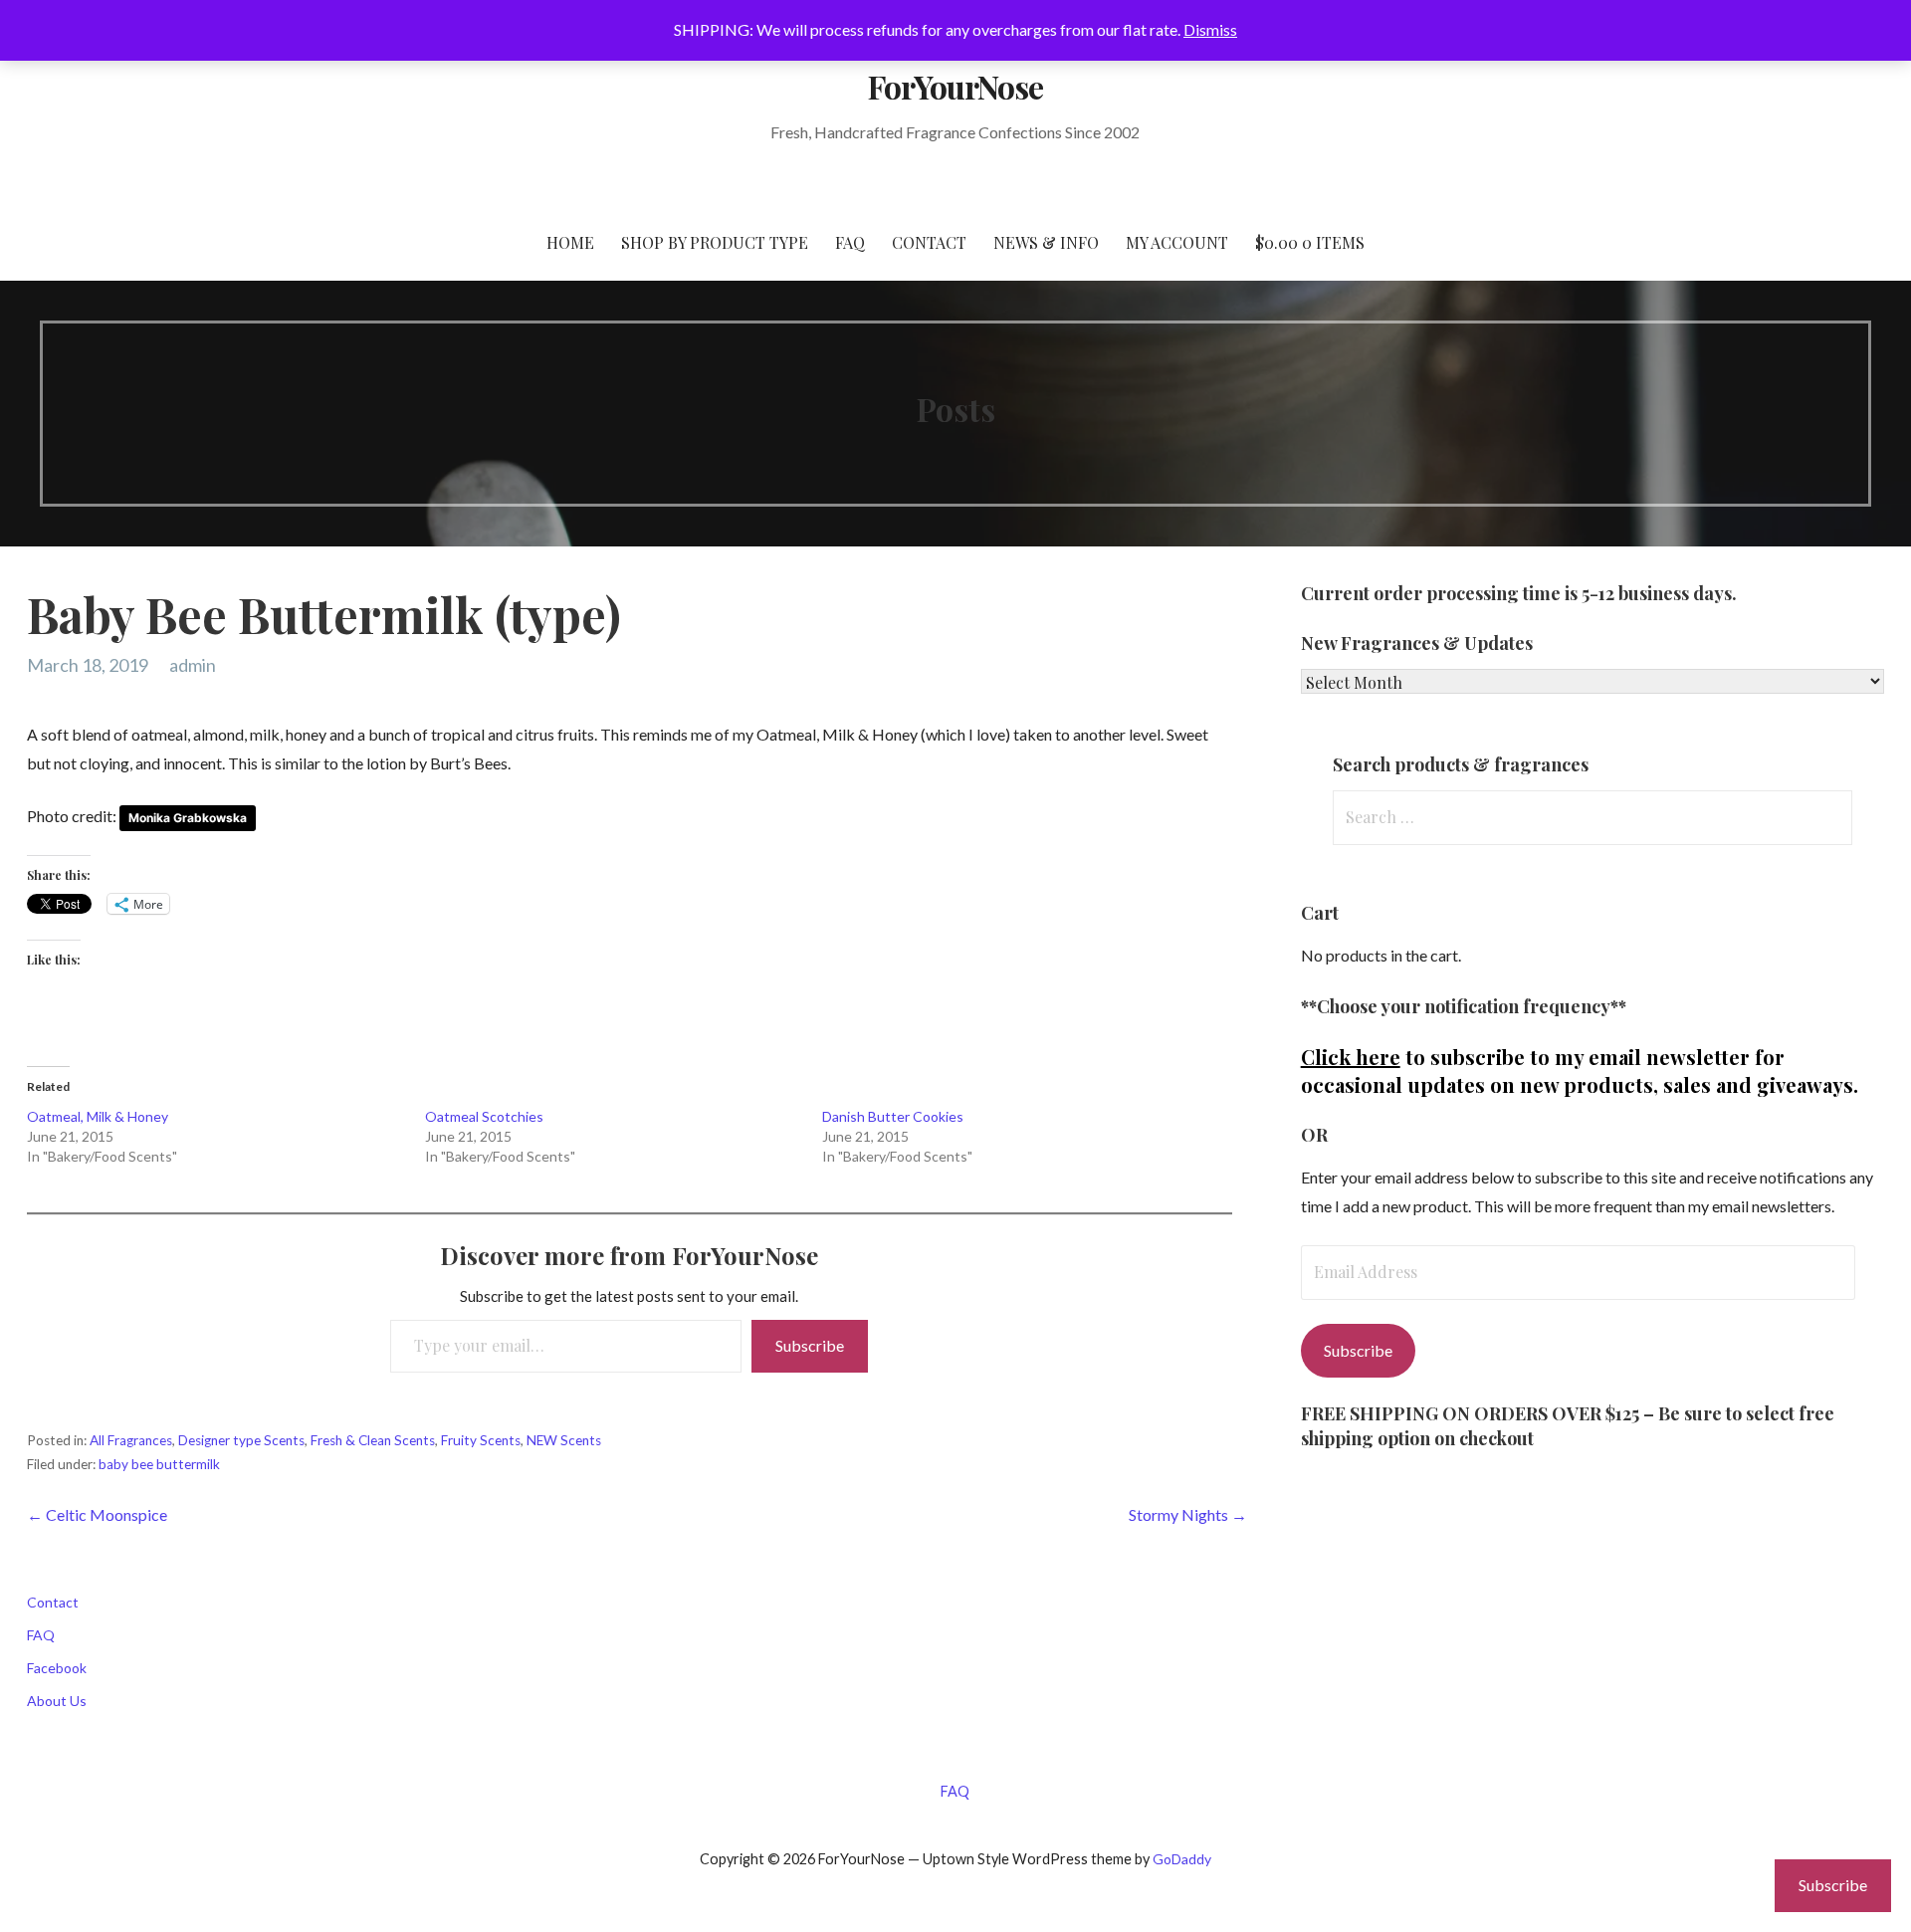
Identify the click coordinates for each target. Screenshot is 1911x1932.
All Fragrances (131, 1440)
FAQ (850, 242)
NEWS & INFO (1046, 242)
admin (193, 665)
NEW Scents (564, 1440)
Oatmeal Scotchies (484, 1116)
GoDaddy (1182, 1859)
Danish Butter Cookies (893, 1116)
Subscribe (810, 1345)
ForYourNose (955, 86)
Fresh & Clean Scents (373, 1440)
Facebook (57, 1668)
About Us (57, 1701)
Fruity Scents (481, 1440)
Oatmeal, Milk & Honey (98, 1116)
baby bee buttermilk (159, 1464)
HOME (570, 242)
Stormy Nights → (1188, 1514)
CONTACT (929, 242)
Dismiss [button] (1210, 29)
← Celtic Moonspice (97, 1514)
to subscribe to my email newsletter (1525, 1057)
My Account (1177, 242)
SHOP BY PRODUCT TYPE (715, 242)
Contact (53, 1602)
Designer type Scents (241, 1440)
